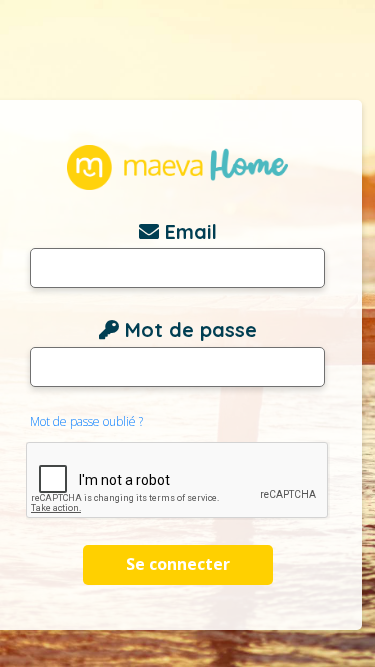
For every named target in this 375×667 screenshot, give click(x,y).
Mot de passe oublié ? (86, 421)
